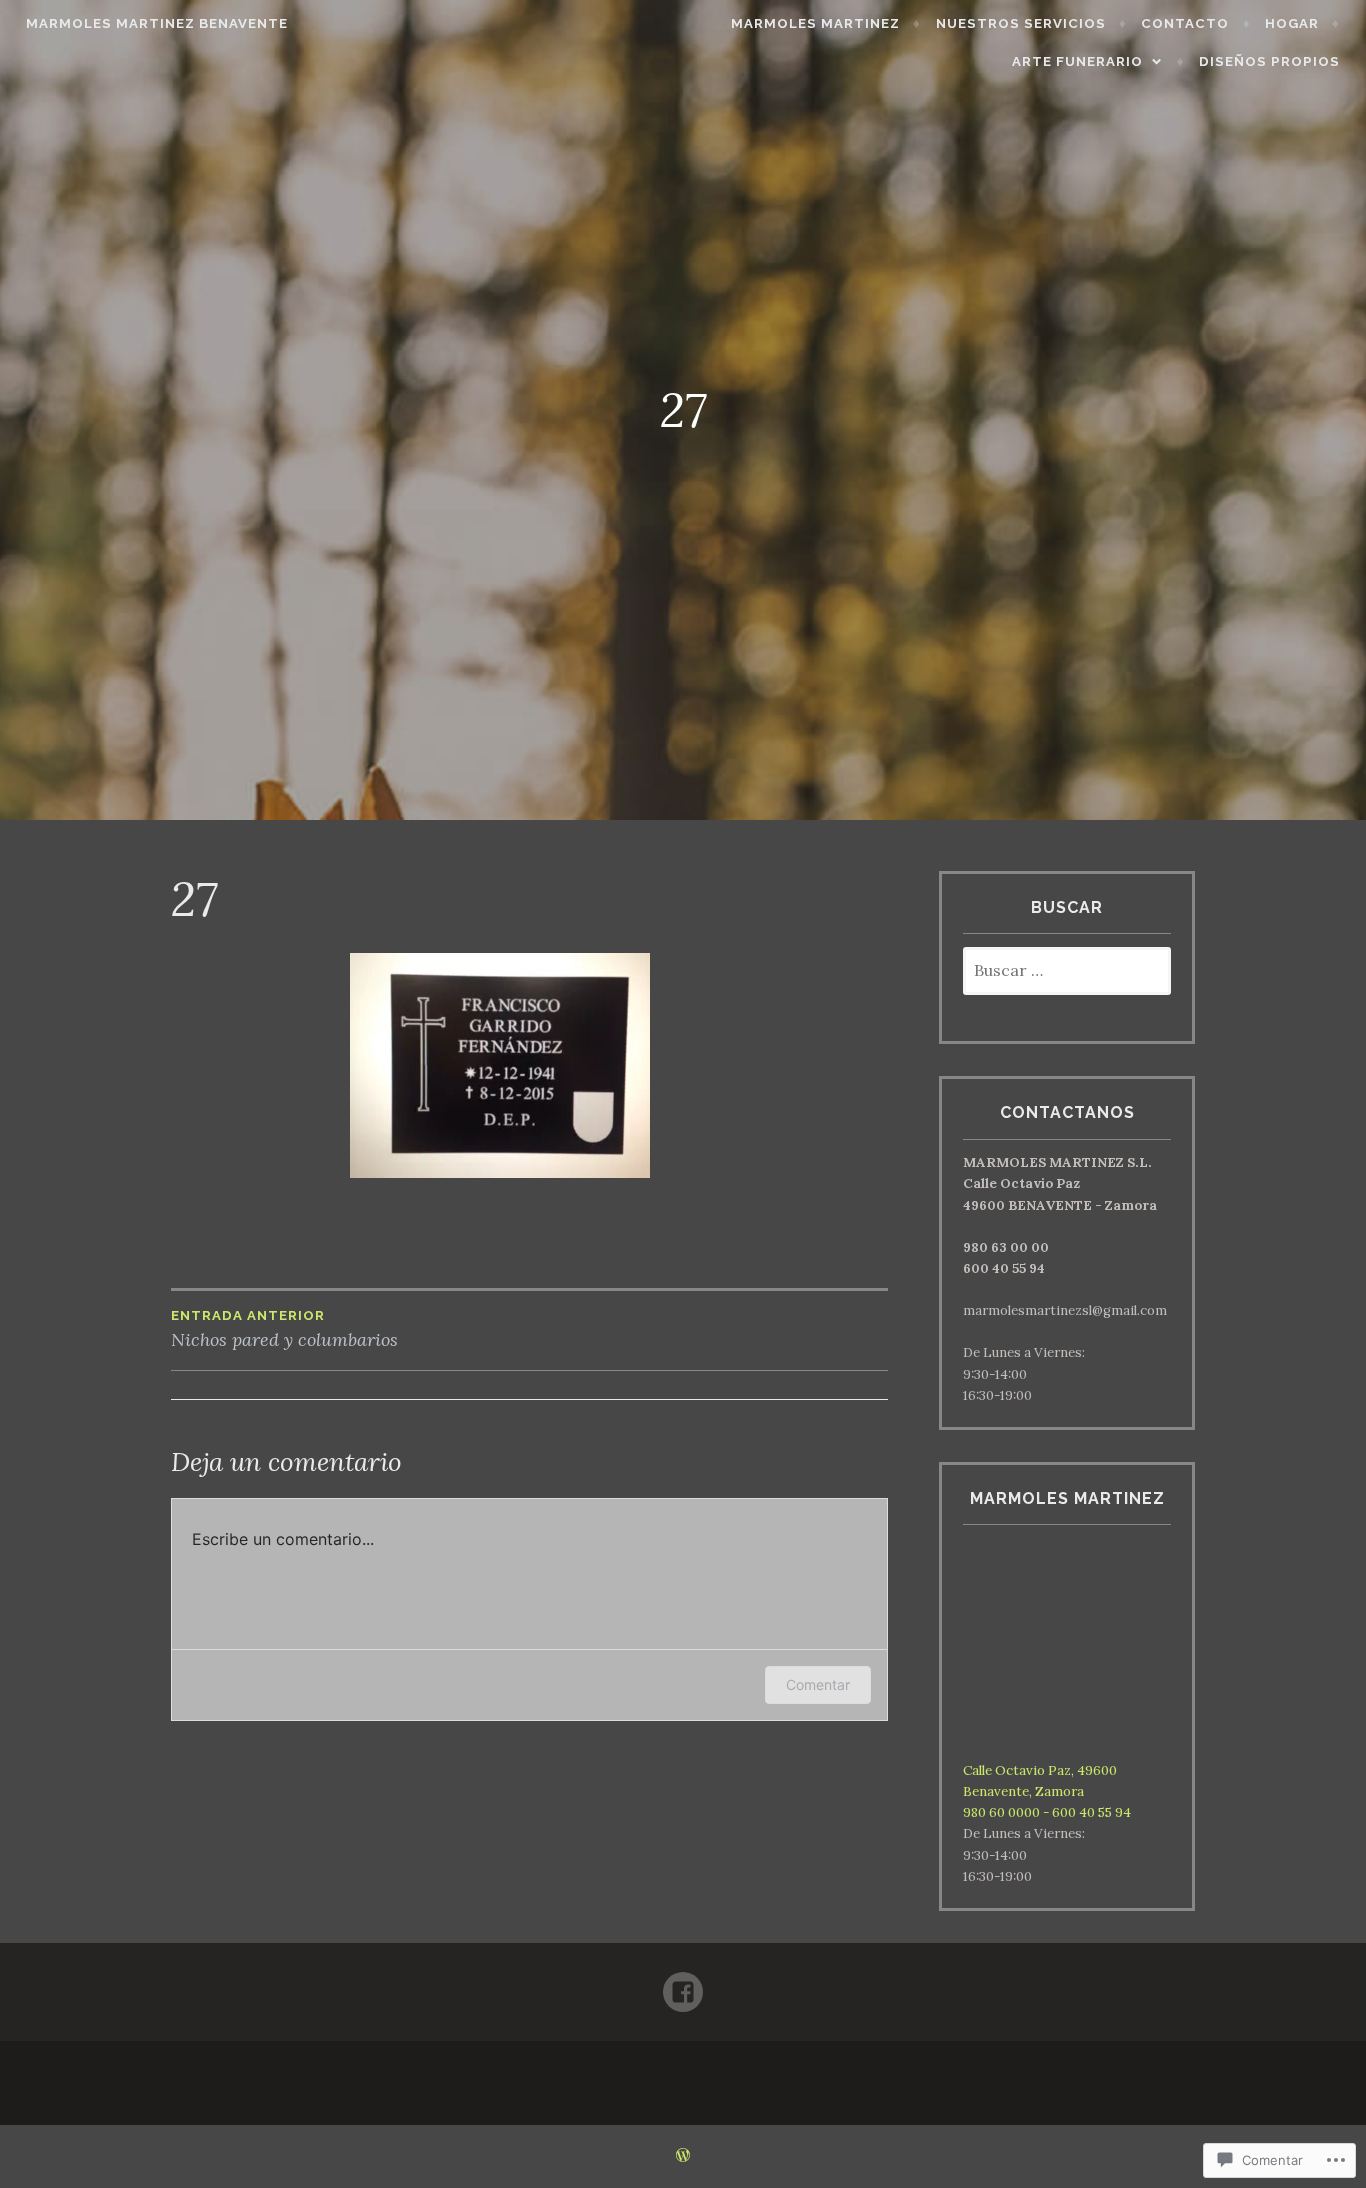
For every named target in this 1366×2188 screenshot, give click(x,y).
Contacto (1185, 23)
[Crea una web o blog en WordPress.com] (683, 2156)
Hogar (1292, 23)
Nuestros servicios (1021, 23)
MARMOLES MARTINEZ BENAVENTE (157, 23)
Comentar (818, 1684)
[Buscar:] (1067, 971)
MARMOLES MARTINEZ (815, 23)
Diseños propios (1269, 61)
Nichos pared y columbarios (284, 1329)
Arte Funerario (1077, 61)
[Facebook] (683, 1983)
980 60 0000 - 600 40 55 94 (1047, 1812)
